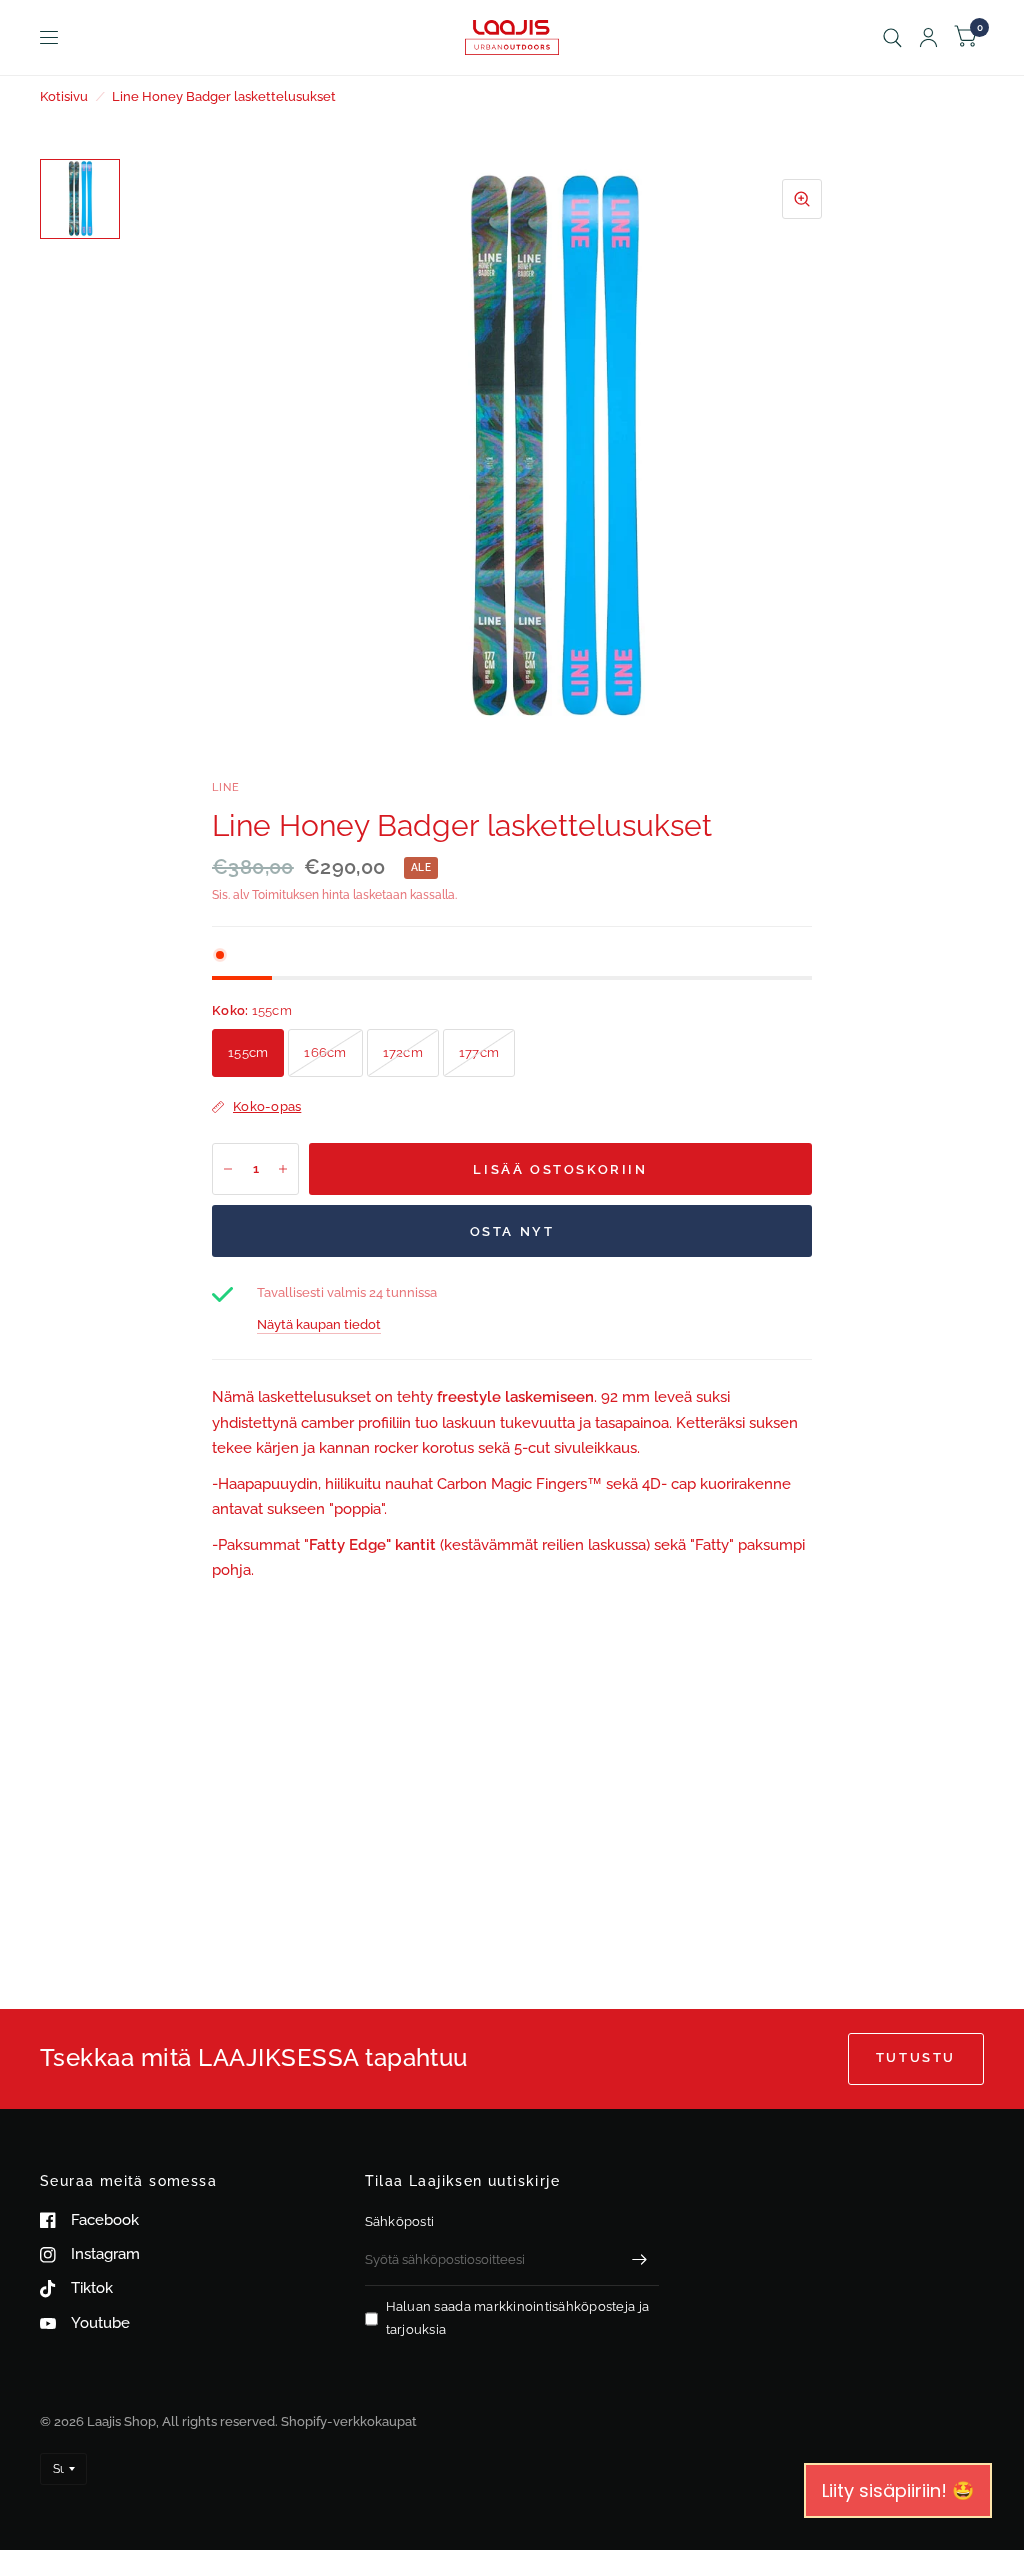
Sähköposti (400, 2221)
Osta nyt (512, 1231)
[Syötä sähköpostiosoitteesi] (639, 2260)
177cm (479, 1052)
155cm (248, 1052)
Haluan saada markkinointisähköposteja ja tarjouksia (517, 2318)
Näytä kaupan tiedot (319, 1324)
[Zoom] (802, 199)
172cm (403, 1052)
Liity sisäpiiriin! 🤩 (898, 2490)
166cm (325, 1052)
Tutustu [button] (916, 2057)
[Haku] (892, 37)
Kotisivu (64, 96)
